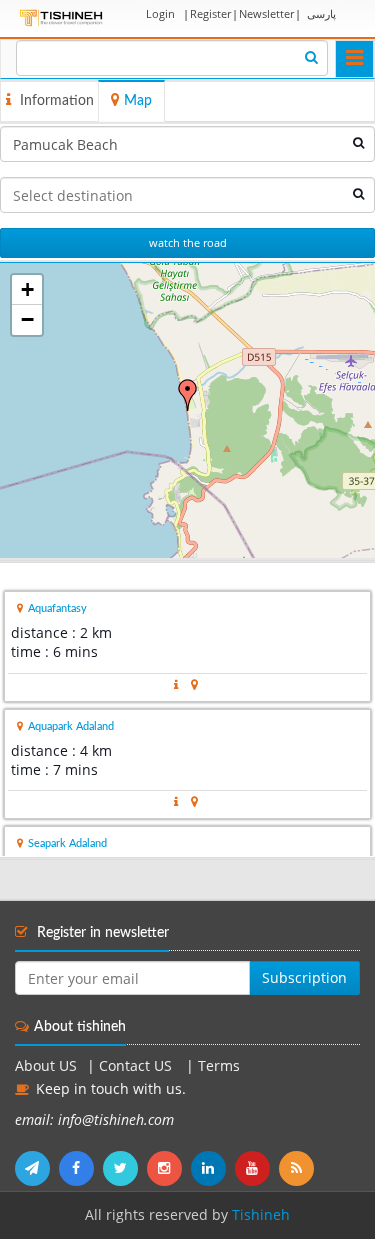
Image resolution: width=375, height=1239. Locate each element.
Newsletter (266, 13)
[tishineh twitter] (125, 1168)
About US (46, 1066)
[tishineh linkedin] (213, 1168)
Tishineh (261, 1215)
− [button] (27, 319)
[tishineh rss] (299, 1168)
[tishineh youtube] (257, 1168)
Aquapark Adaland (71, 726)
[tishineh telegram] (37, 1168)
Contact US (137, 1066)
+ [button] (27, 289)
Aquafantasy (57, 608)
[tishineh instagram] (169, 1168)
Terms (219, 1066)
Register (210, 13)
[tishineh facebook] (81, 1168)
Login (160, 13)
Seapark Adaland (67, 843)
